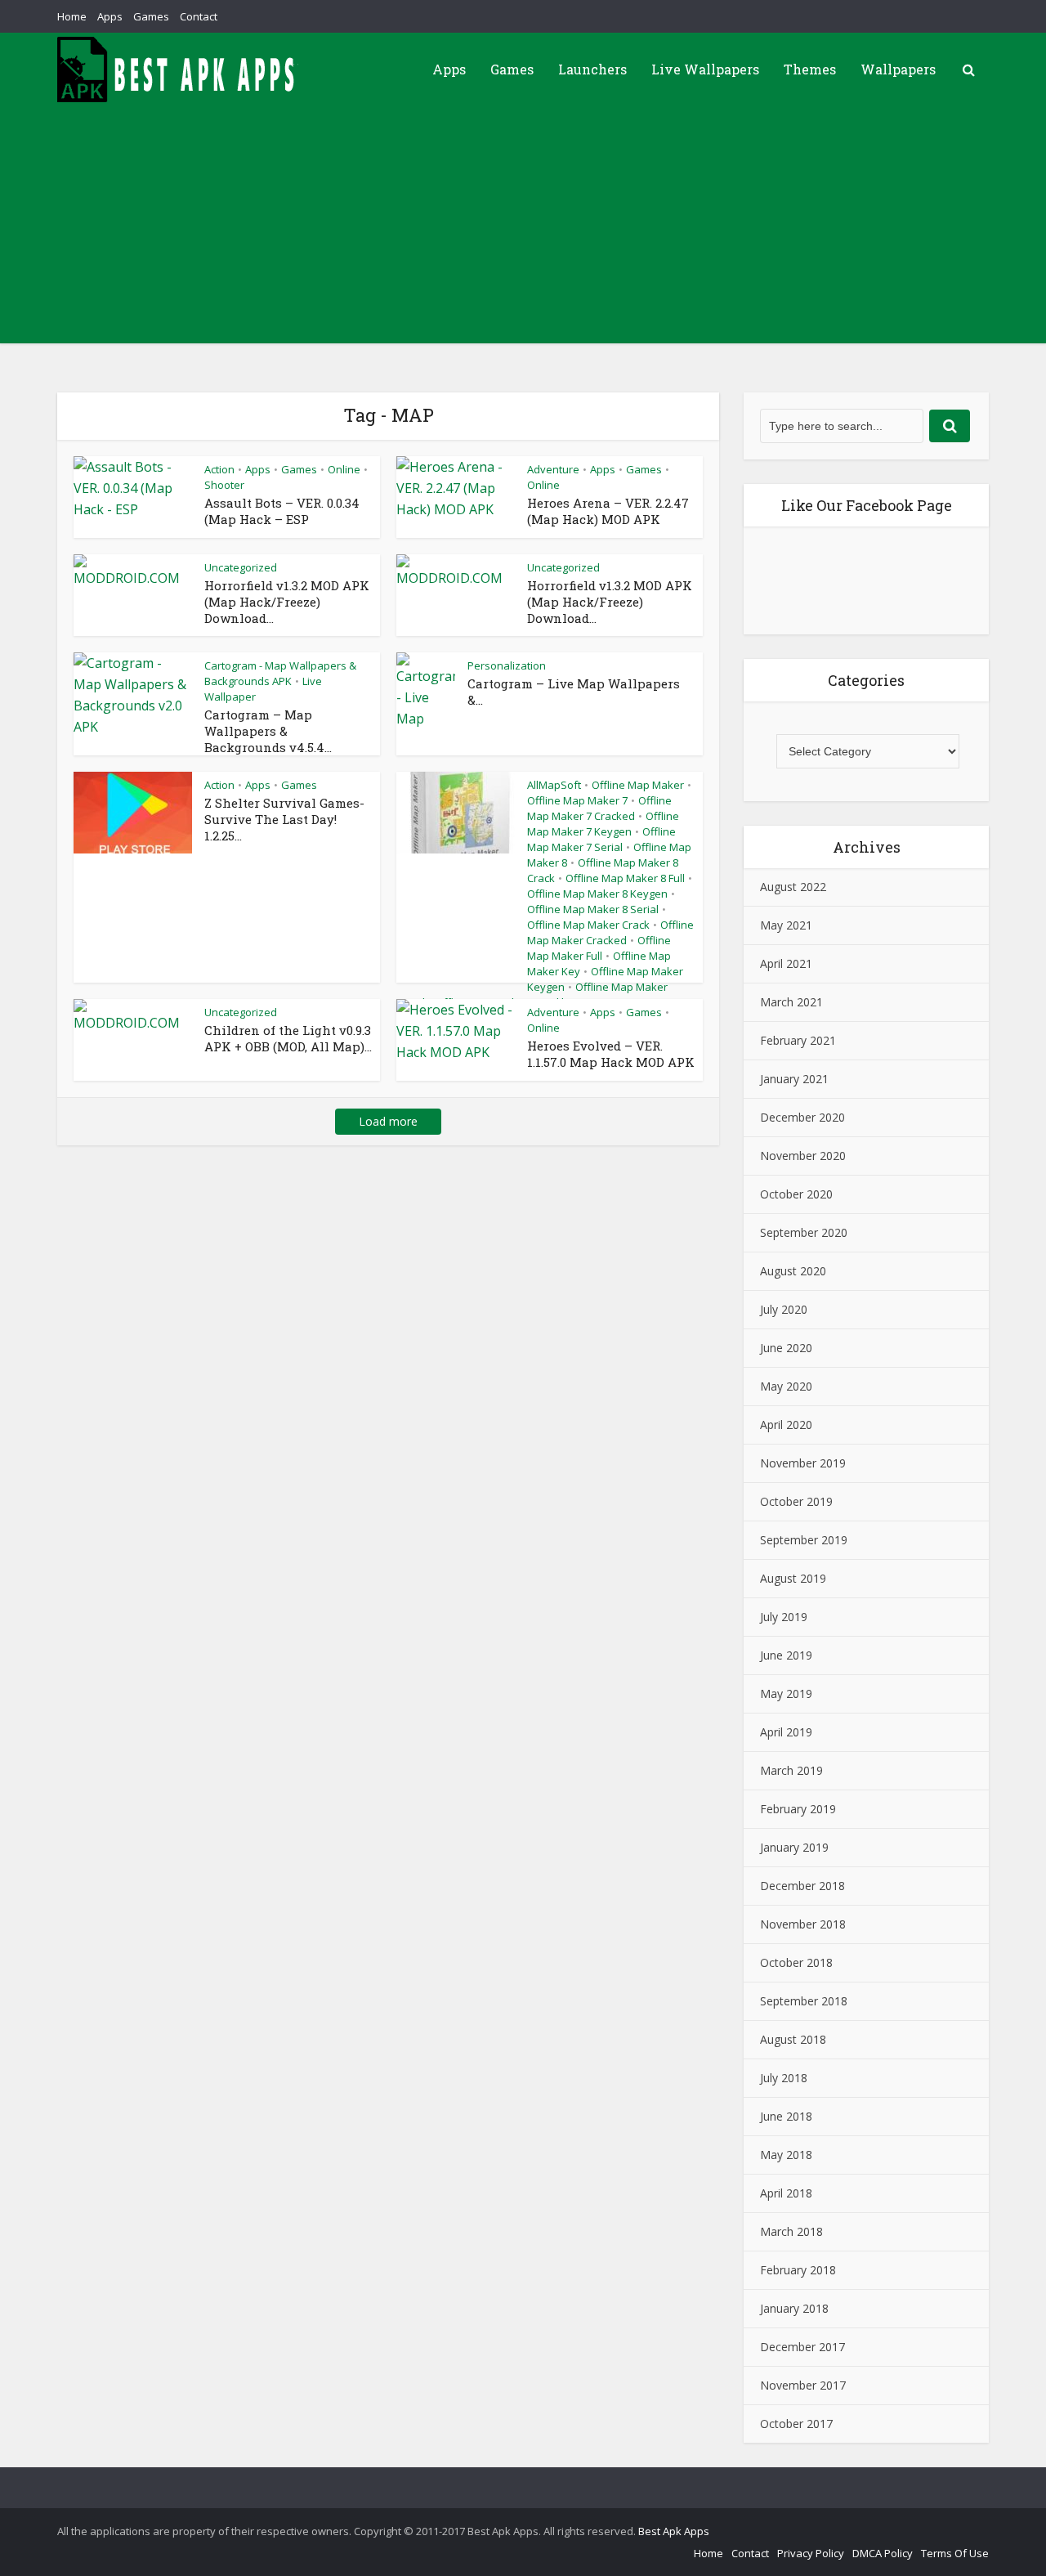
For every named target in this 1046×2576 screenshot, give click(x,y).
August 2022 (793, 887)
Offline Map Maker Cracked (610, 932)
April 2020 (786, 1425)
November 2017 (803, 2385)
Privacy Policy (811, 2553)
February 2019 (798, 1809)
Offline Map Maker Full (599, 948)
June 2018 (786, 2116)
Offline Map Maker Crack (588, 925)
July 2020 (784, 1309)
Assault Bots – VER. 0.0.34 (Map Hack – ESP (282, 511)
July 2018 (784, 2078)
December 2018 (802, 1886)
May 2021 (786, 925)
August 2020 (793, 1271)
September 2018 (804, 2001)
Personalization (507, 665)
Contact (199, 16)
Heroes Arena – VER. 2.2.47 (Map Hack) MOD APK (608, 511)
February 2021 (798, 1040)
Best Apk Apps (674, 2531)
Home (72, 16)
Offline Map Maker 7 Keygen (603, 824)
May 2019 (786, 1693)
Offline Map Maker (638, 785)
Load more (388, 1121)
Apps (110, 16)
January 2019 (794, 1847)
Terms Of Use (955, 2553)
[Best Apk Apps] (180, 69)
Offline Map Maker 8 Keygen (597, 894)
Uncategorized (241, 567)
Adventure (553, 469)
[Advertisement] (523, 229)
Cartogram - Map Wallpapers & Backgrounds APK (280, 673)
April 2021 (786, 963)
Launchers (592, 69)
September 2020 (804, 1232)
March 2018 (791, 2231)
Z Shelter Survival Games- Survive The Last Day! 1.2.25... (284, 819)
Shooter (224, 485)
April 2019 (786, 1732)
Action (219, 469)
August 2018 (793, 2039)
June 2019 (786, 1655)
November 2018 (803, 1924)
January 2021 (794, 1079)
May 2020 (786, 1386)
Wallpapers (898, 69)
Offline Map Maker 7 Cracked (599, 808)
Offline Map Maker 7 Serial (601, 839)
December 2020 (802, 1117)
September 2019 (804, 1540)
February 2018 (798, 2270)
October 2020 (796, 1194)
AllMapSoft (554, 785)
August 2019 (793, 1578)
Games (151, 16)
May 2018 (786, 2155)
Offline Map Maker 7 (577, 800)
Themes (810, 69)
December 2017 (802, 2347)
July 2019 (784, 1617)
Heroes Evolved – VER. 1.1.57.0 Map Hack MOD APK (611, 1054)
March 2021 (791, 1002)
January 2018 (794, 2308)
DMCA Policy (883, 2553)
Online (344, 469)
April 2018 (786, 2193)
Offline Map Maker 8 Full (625, 878)
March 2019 (791, 1770)
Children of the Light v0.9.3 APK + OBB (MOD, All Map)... (288, 1038)
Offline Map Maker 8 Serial (593, 909)
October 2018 (796, 1962)
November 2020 (803, 1156)
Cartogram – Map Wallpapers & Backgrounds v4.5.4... (268, 731)
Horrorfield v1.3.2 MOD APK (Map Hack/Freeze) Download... (287, 602)
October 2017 (796, 2424)
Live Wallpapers (705, 69)
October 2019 (796, 1501)
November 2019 (803, 1463)
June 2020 (786, 1348)
